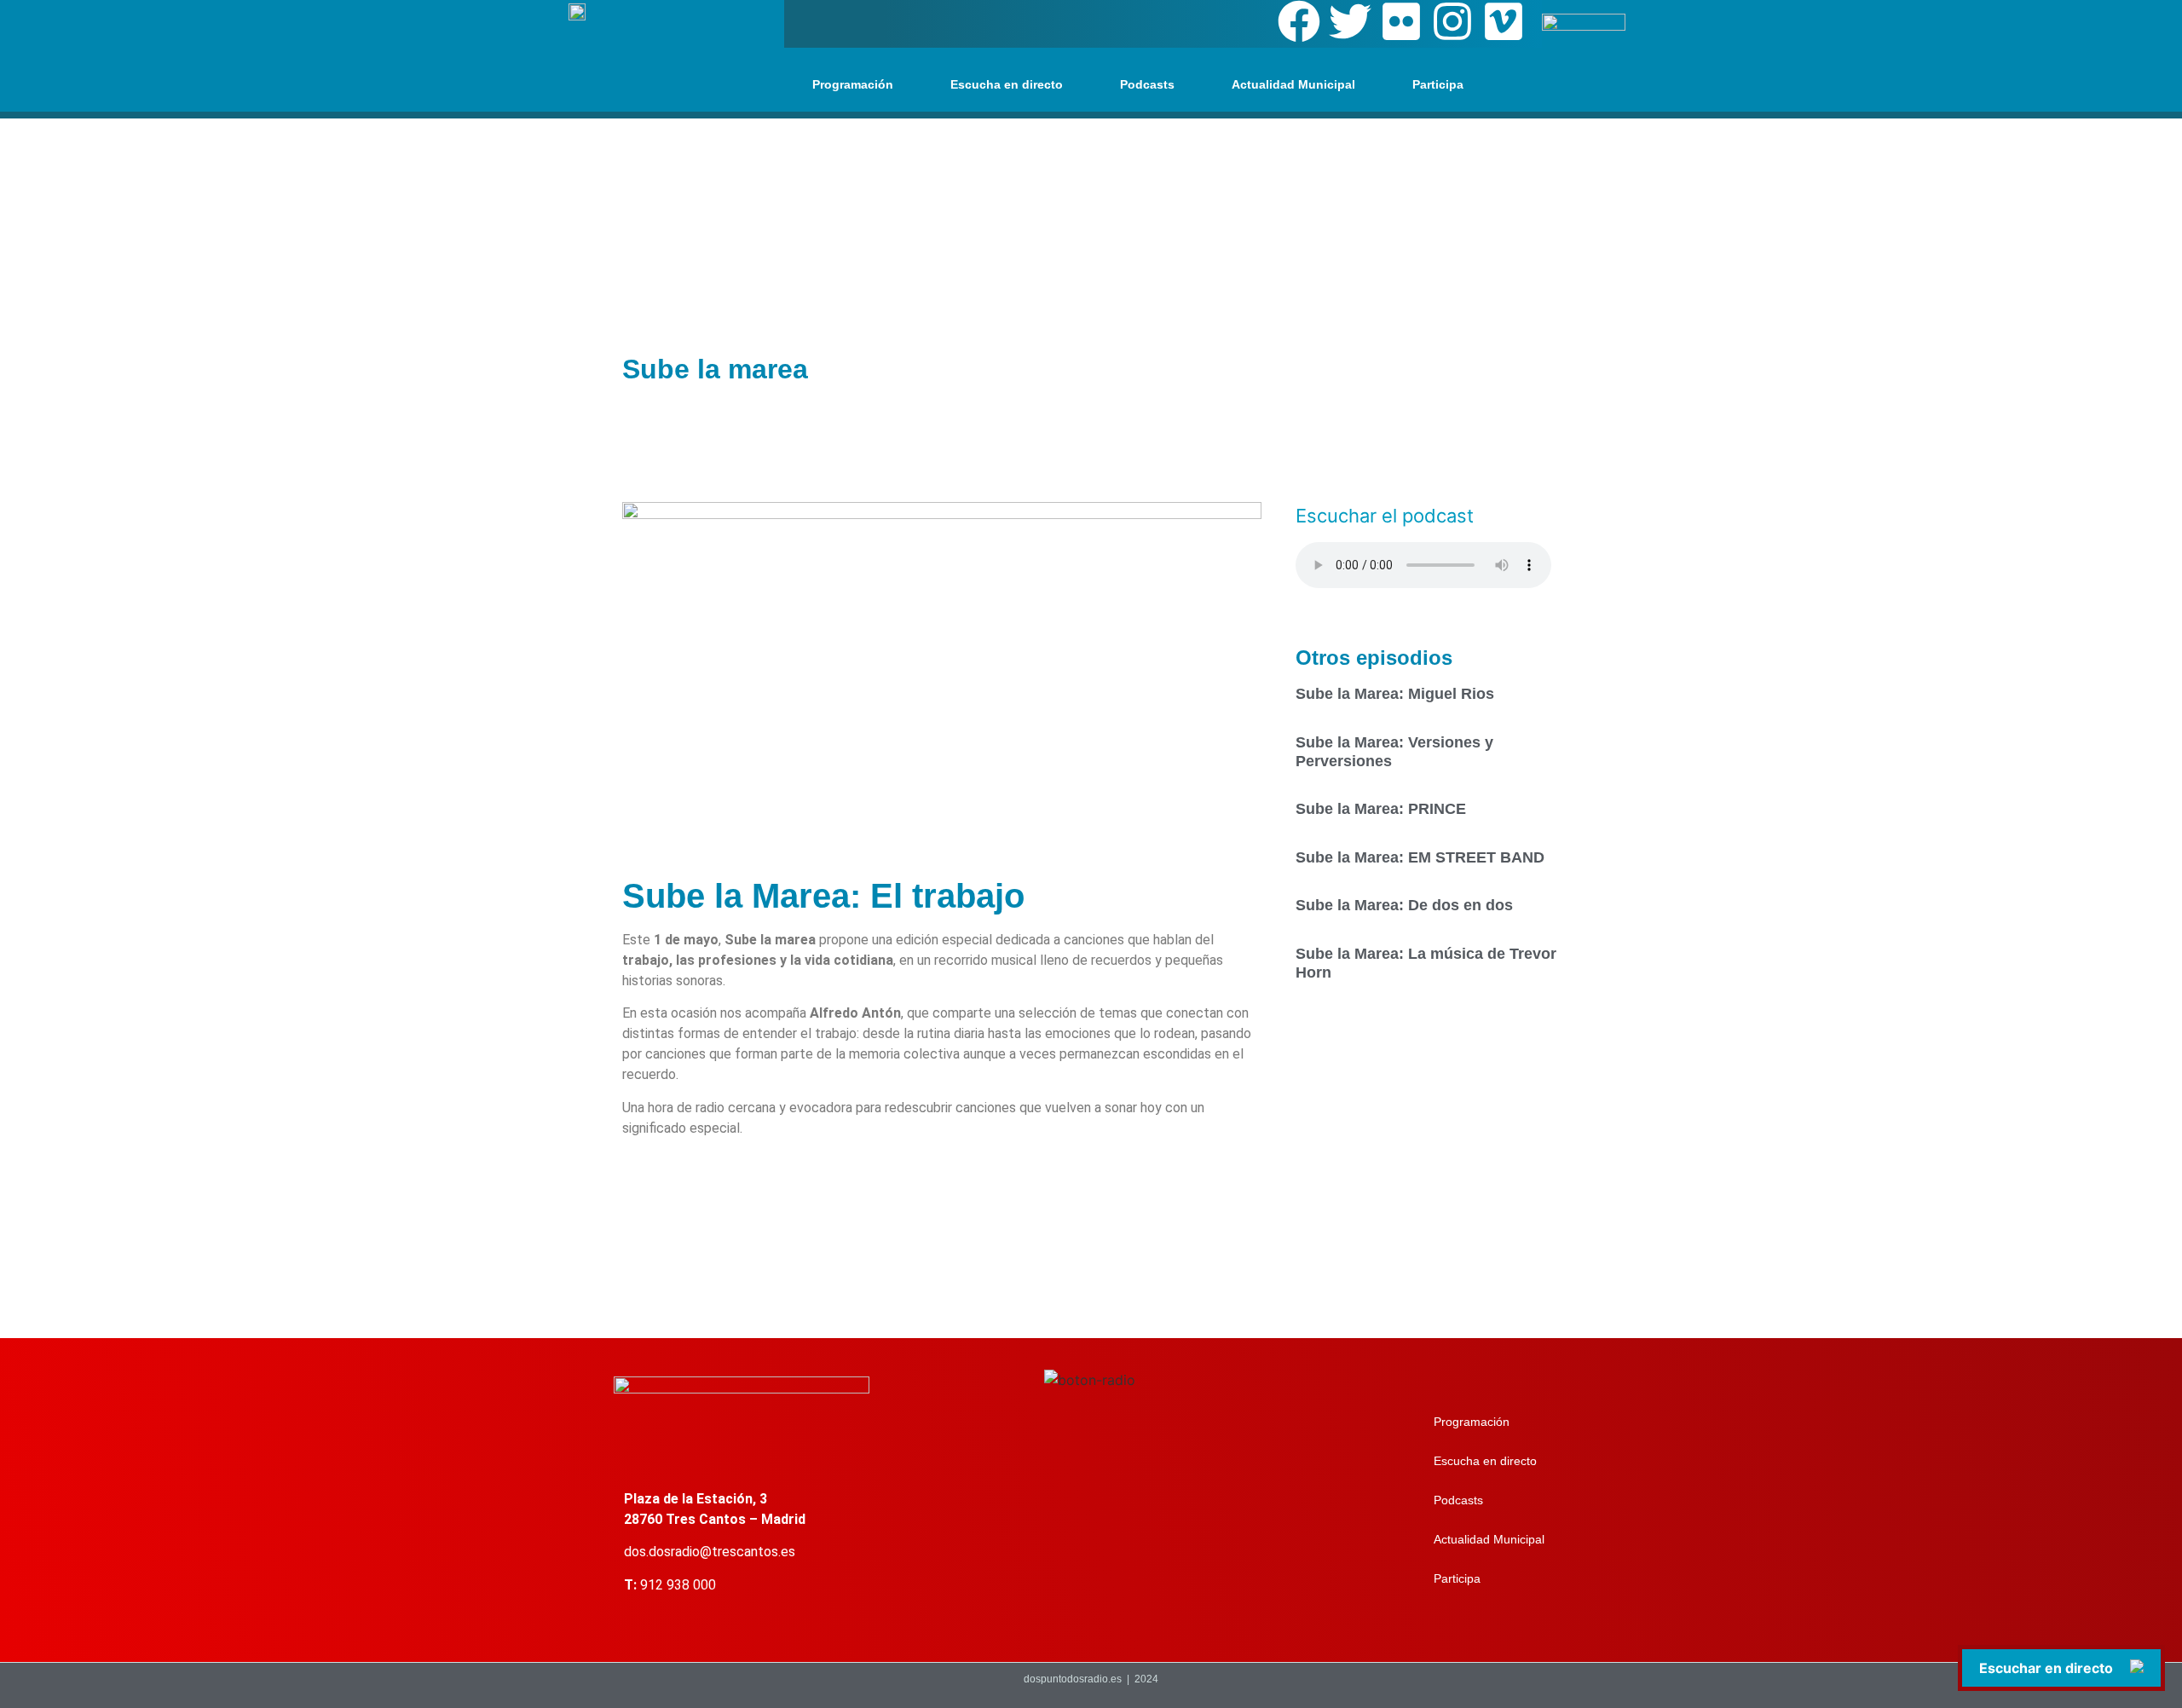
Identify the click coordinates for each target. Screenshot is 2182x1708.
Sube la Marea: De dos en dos (1404, 905)
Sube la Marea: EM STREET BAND (1420, 857)
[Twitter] (1350, 21)
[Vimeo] (1504, 21)
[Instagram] (1452, 21)
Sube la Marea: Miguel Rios (1395, 694)
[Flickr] (1401, 21)
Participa (1438, 84)
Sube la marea (715, 369)
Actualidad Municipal (1293, 84)
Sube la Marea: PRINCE (1381, 809)
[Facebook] (1299, 21)
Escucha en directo (1007, 84)
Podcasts (1147, 84)
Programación (853, 84)
